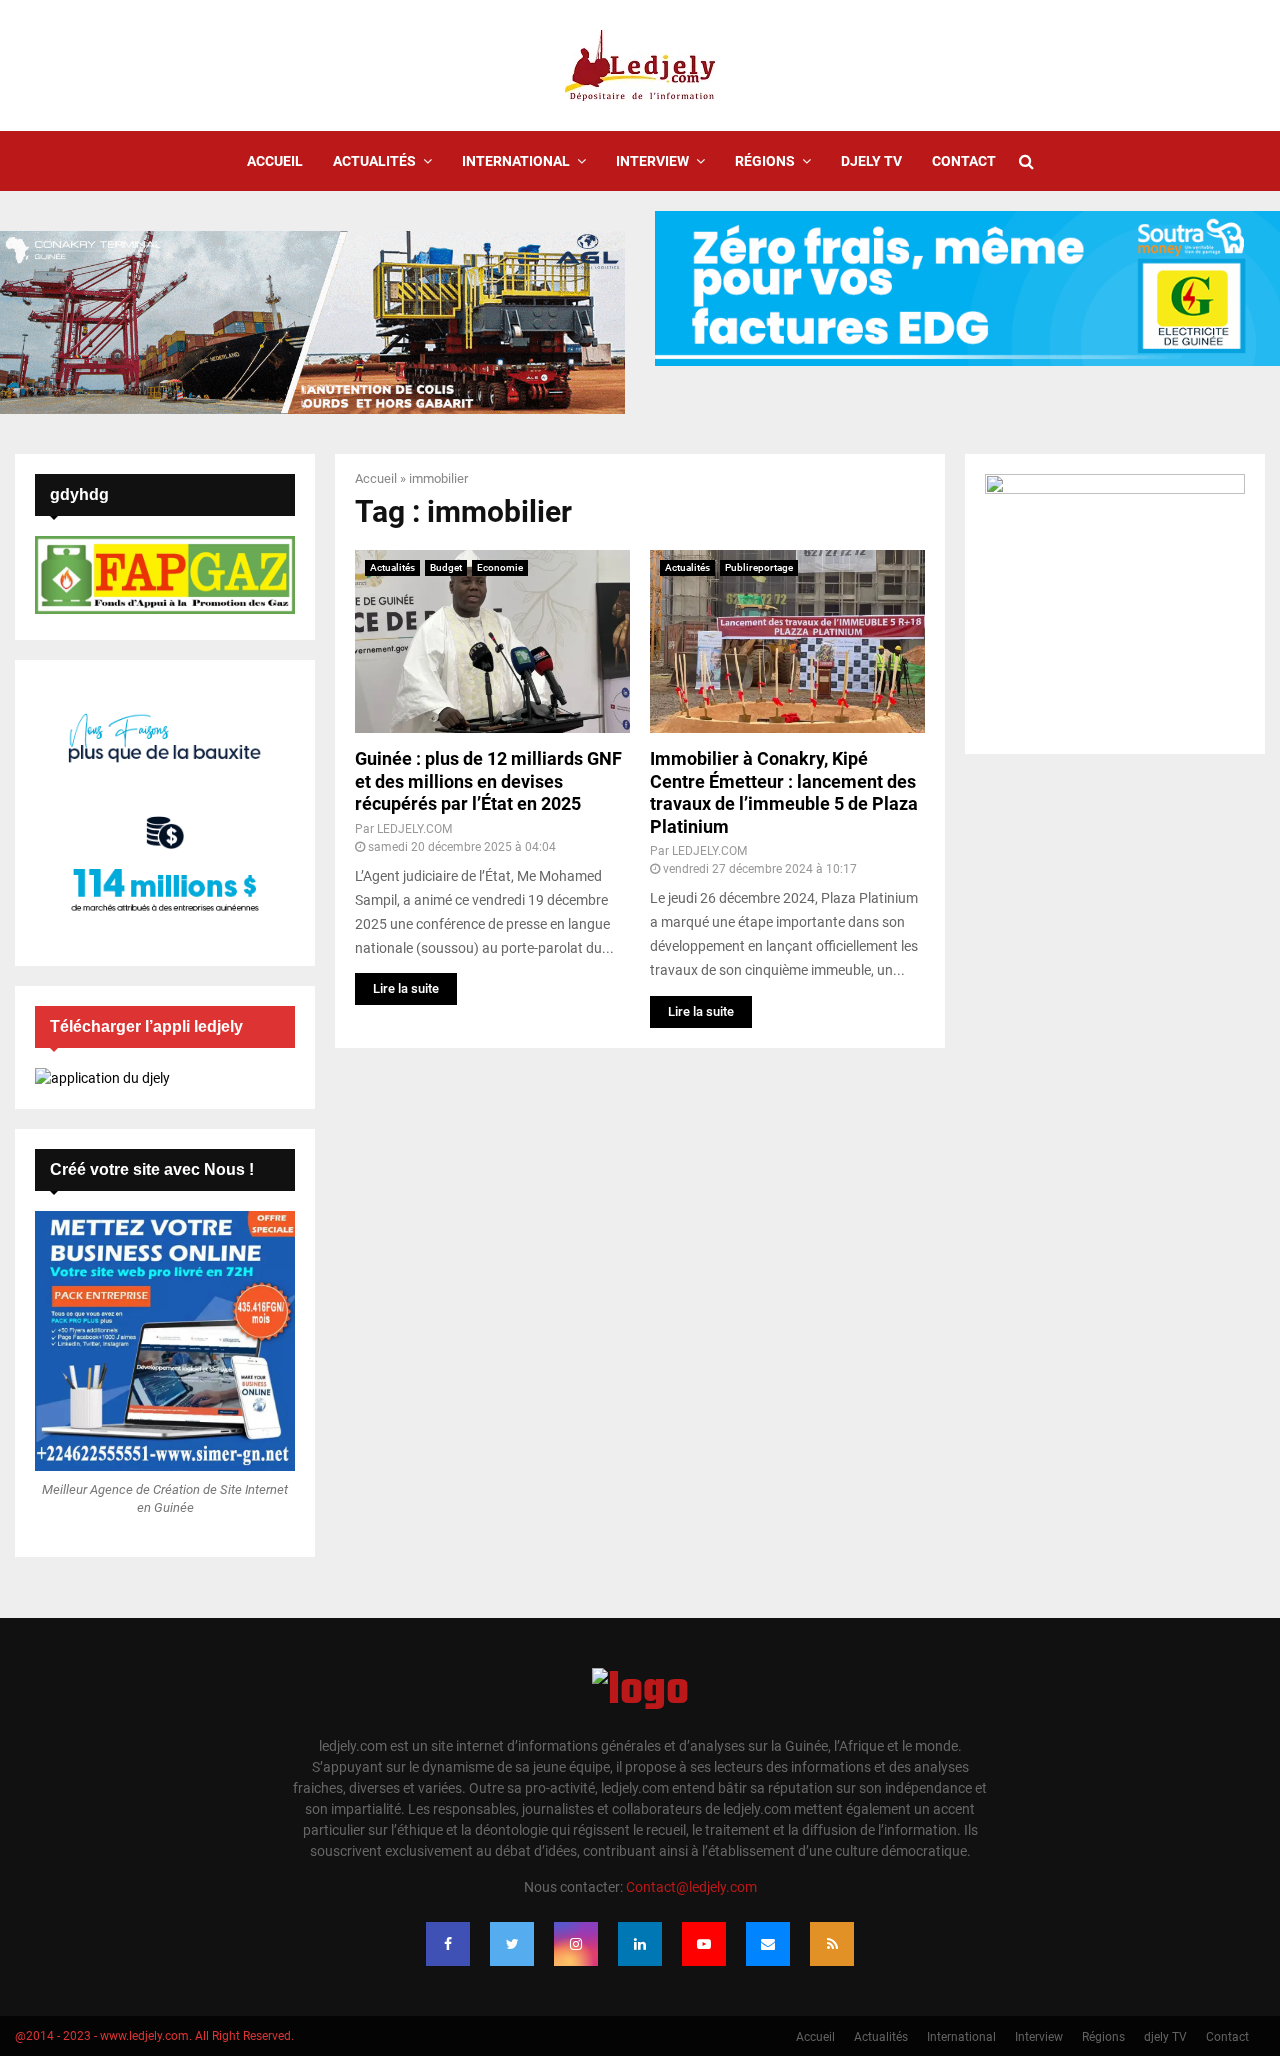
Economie (500, 567)
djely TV (871, 161)
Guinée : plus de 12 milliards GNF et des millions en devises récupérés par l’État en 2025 (488, 781)
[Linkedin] (640, 1944)
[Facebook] (448, 1944)
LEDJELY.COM (414, 829)
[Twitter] (512, 1944)
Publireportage (759, 567)
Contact (964, 161)
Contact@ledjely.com (691, 1887)
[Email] (768, 1944)
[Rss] (832, 1944)
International (516, 161)
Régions (765, 161)
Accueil (275, 161)
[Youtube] (704, 1944)
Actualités (374, 161)
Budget (446, 567)
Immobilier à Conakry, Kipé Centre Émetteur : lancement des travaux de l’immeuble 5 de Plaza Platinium (784, 792)
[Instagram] (576, 1944)
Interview (652, 161)
